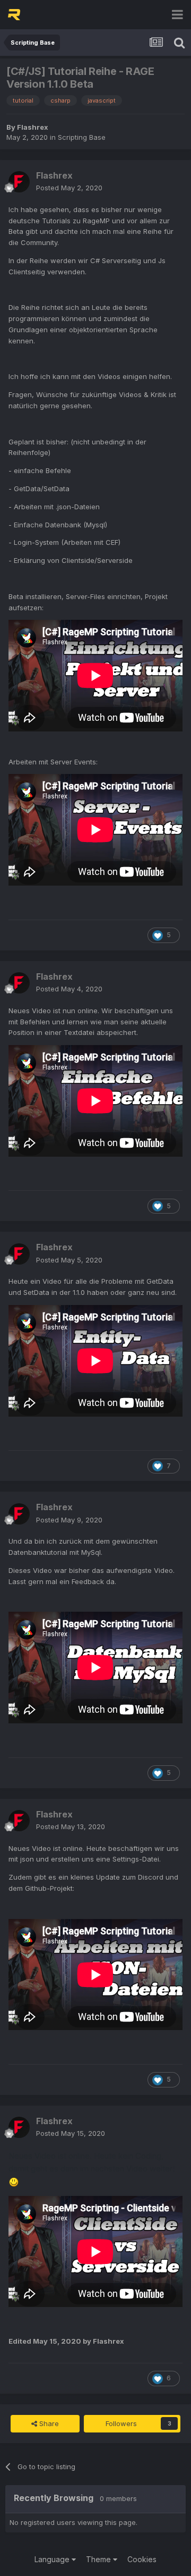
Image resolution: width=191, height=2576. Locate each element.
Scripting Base (82, 137)
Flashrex (33, 127)
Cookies (142, 2559)
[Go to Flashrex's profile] (19, 182)
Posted (69, 188)
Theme (99, 2559)
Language (53, 2559)
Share (48, 2423)
